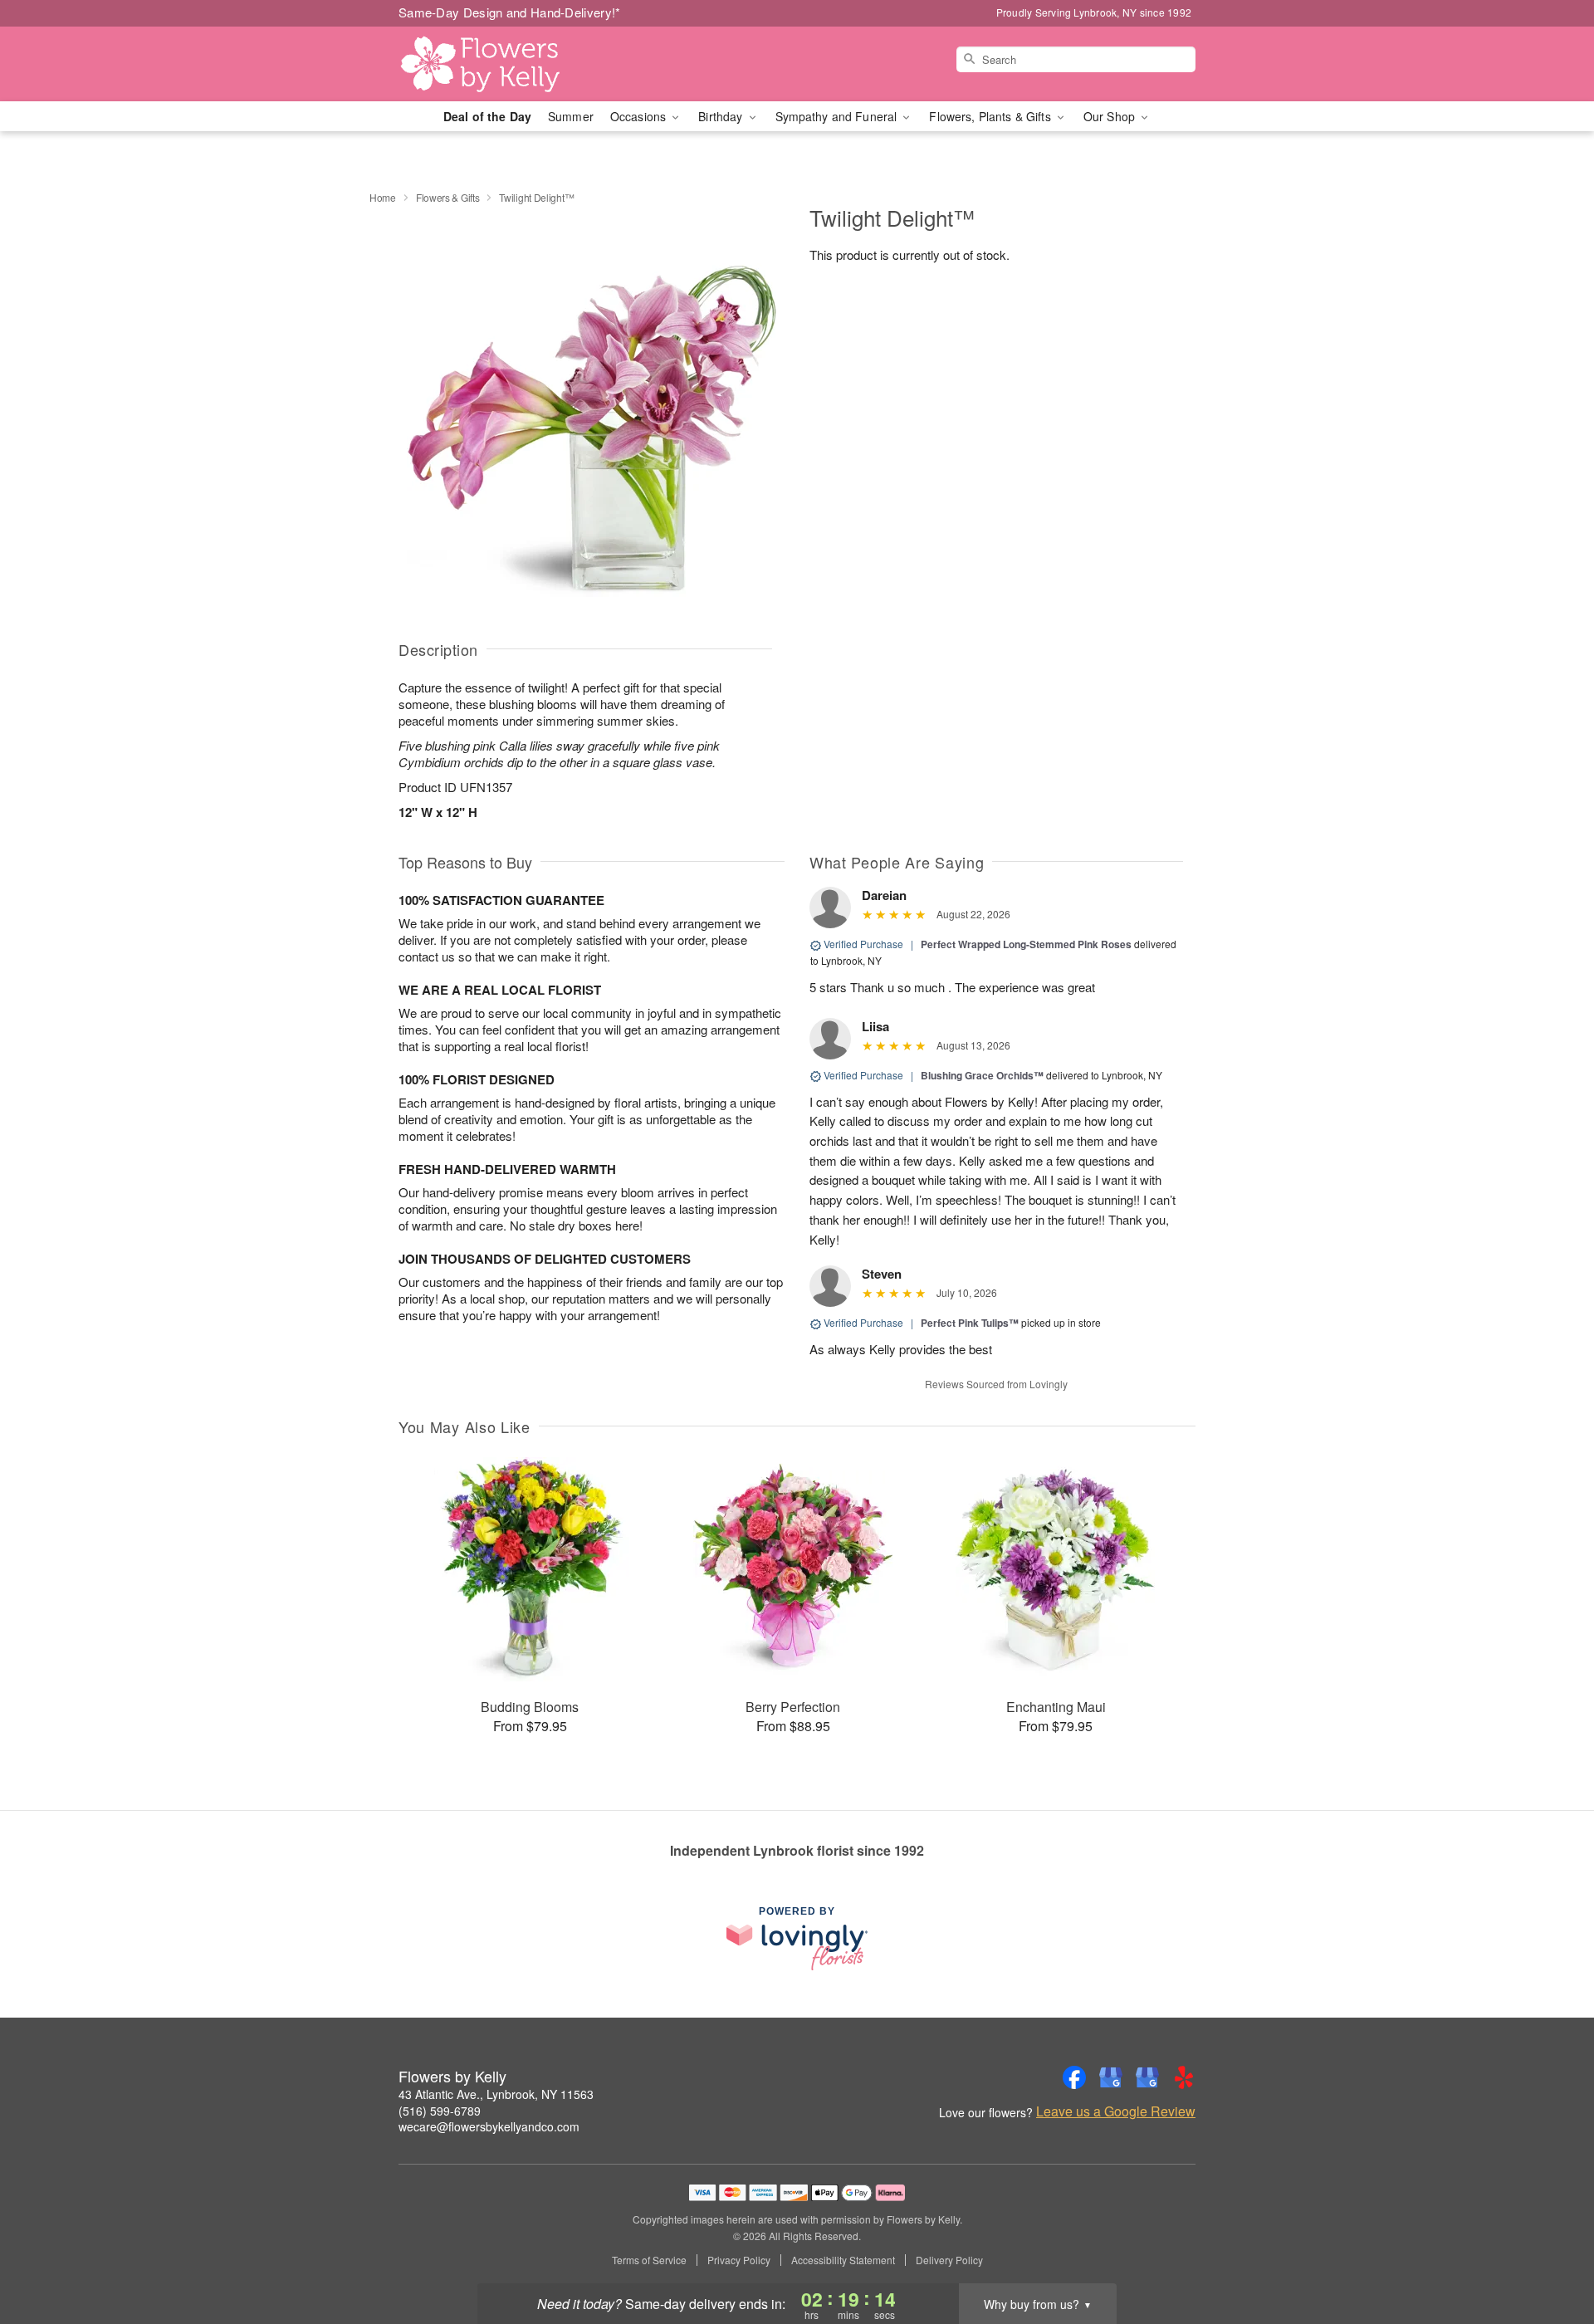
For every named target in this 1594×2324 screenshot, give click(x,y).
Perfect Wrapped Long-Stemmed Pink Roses (1026, 944)
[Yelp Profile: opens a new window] (1184, 2077)
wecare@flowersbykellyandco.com (489, 2126)
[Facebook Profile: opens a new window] (1074, 2077)
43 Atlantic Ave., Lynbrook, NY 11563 (496, 2094)
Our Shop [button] (1111, 116)
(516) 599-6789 (440, 2111)
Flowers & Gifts (448, 197)
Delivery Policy (949, 2260)
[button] (1550, 2253)
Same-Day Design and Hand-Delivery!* (510, 12)
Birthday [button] (722, 116)
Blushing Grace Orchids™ (982, 1075)
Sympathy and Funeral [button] (838, 116)
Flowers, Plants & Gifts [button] (991, 116)
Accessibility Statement (843, 2260)
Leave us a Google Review (1116, 2111)
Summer (571, 116)
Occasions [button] (640, 116)
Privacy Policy (739, 2260)
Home (383, 197)
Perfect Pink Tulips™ (970, 1323)
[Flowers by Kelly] (518, 64)
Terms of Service (649, 2260)
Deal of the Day (487, 116)
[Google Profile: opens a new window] (1111, 2077)
